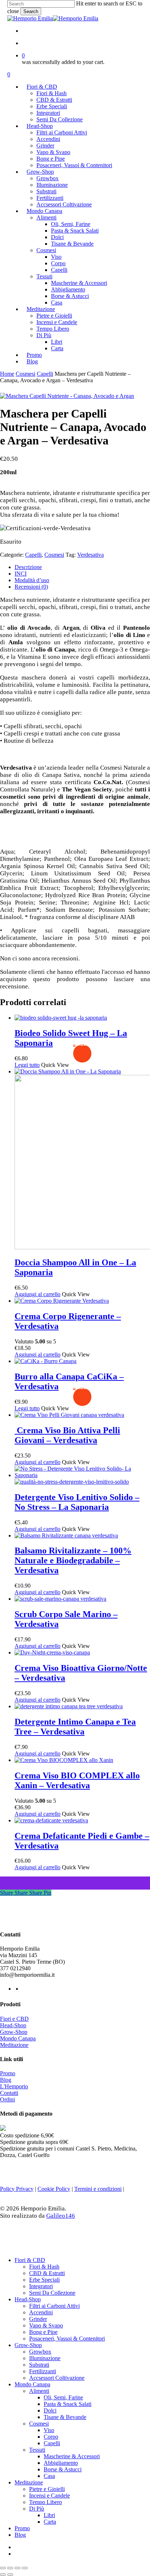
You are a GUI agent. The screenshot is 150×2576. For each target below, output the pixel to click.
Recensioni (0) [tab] (31, 587)
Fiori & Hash (44, 2267)
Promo (8, 2073)
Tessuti (37, 2450)
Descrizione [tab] (28, 567)
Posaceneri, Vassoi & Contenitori (67, 2339)
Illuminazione (45, 2358)
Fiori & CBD (30, 2260)
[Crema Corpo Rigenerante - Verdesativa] (62, 1301)
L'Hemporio (14, 2086)
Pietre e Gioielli (47, 2489)
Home (7, 374)
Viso (49, 2430)
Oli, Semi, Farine (63, 2397)
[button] (37, 1294)
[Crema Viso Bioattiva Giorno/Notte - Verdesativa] (52, 1652)
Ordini (7, 2099)
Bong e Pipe (43, 2332)
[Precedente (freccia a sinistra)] (3, 2575)
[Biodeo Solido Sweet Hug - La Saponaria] (61, 1018)
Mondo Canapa (18, 2038)
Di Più (37, 2509)
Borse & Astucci (63, 2469)
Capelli (45, 374)
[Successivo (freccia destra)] (10, 2575)
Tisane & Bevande (65, 2417)
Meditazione (14, 2045)
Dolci (50, 2410)
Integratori (41, 2286)
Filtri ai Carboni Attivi (54, 2306)
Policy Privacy (17, 2189)
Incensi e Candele (50, 2496)
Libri (49, 2515)
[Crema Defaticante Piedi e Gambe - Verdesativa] (51, 1820)
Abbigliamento (61, 2463)
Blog (6, 2080)
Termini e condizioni (98, 2189)
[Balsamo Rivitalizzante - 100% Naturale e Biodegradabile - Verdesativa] (66, 1535)
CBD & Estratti (47, 2273)
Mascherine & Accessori (72, 2456)
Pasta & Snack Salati (68, 2404)
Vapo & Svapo (46, 2325)
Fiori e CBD (14, 2019)
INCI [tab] (21, 574)
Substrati (39, 2365)
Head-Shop (13, 2025)
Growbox (40, 2352)
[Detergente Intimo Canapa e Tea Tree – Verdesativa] (69, 1706)
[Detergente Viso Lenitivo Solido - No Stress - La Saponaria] (82, 1478)
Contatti (9, 2093)
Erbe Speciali (44, 2280)
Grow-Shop (14, 2032)
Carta (50, 2522)
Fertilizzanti (43, 2371)
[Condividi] (17, 2568)
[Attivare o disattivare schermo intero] (10, 2568)
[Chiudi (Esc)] (25, 2568)
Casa (49, 2476)
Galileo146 (61, 2216)
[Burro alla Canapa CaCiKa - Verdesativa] (46, 1361)
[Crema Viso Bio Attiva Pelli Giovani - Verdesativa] (69, 1415)
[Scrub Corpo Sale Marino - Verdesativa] (60, 1599)
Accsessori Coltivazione (57, 2378)
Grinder (38, 2319)
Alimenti (39, 2391)
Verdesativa (90, 555)
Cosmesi (25, 374)
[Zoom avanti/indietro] (3, 2568)
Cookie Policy (54, 2189)
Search (31, 11)
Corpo (51, 2437)
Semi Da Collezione (52, 2293)
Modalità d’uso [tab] (32, 580)
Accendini (41, 2312)
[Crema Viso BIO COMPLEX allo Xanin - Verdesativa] (64, 1760)
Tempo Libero (46, 2502)
